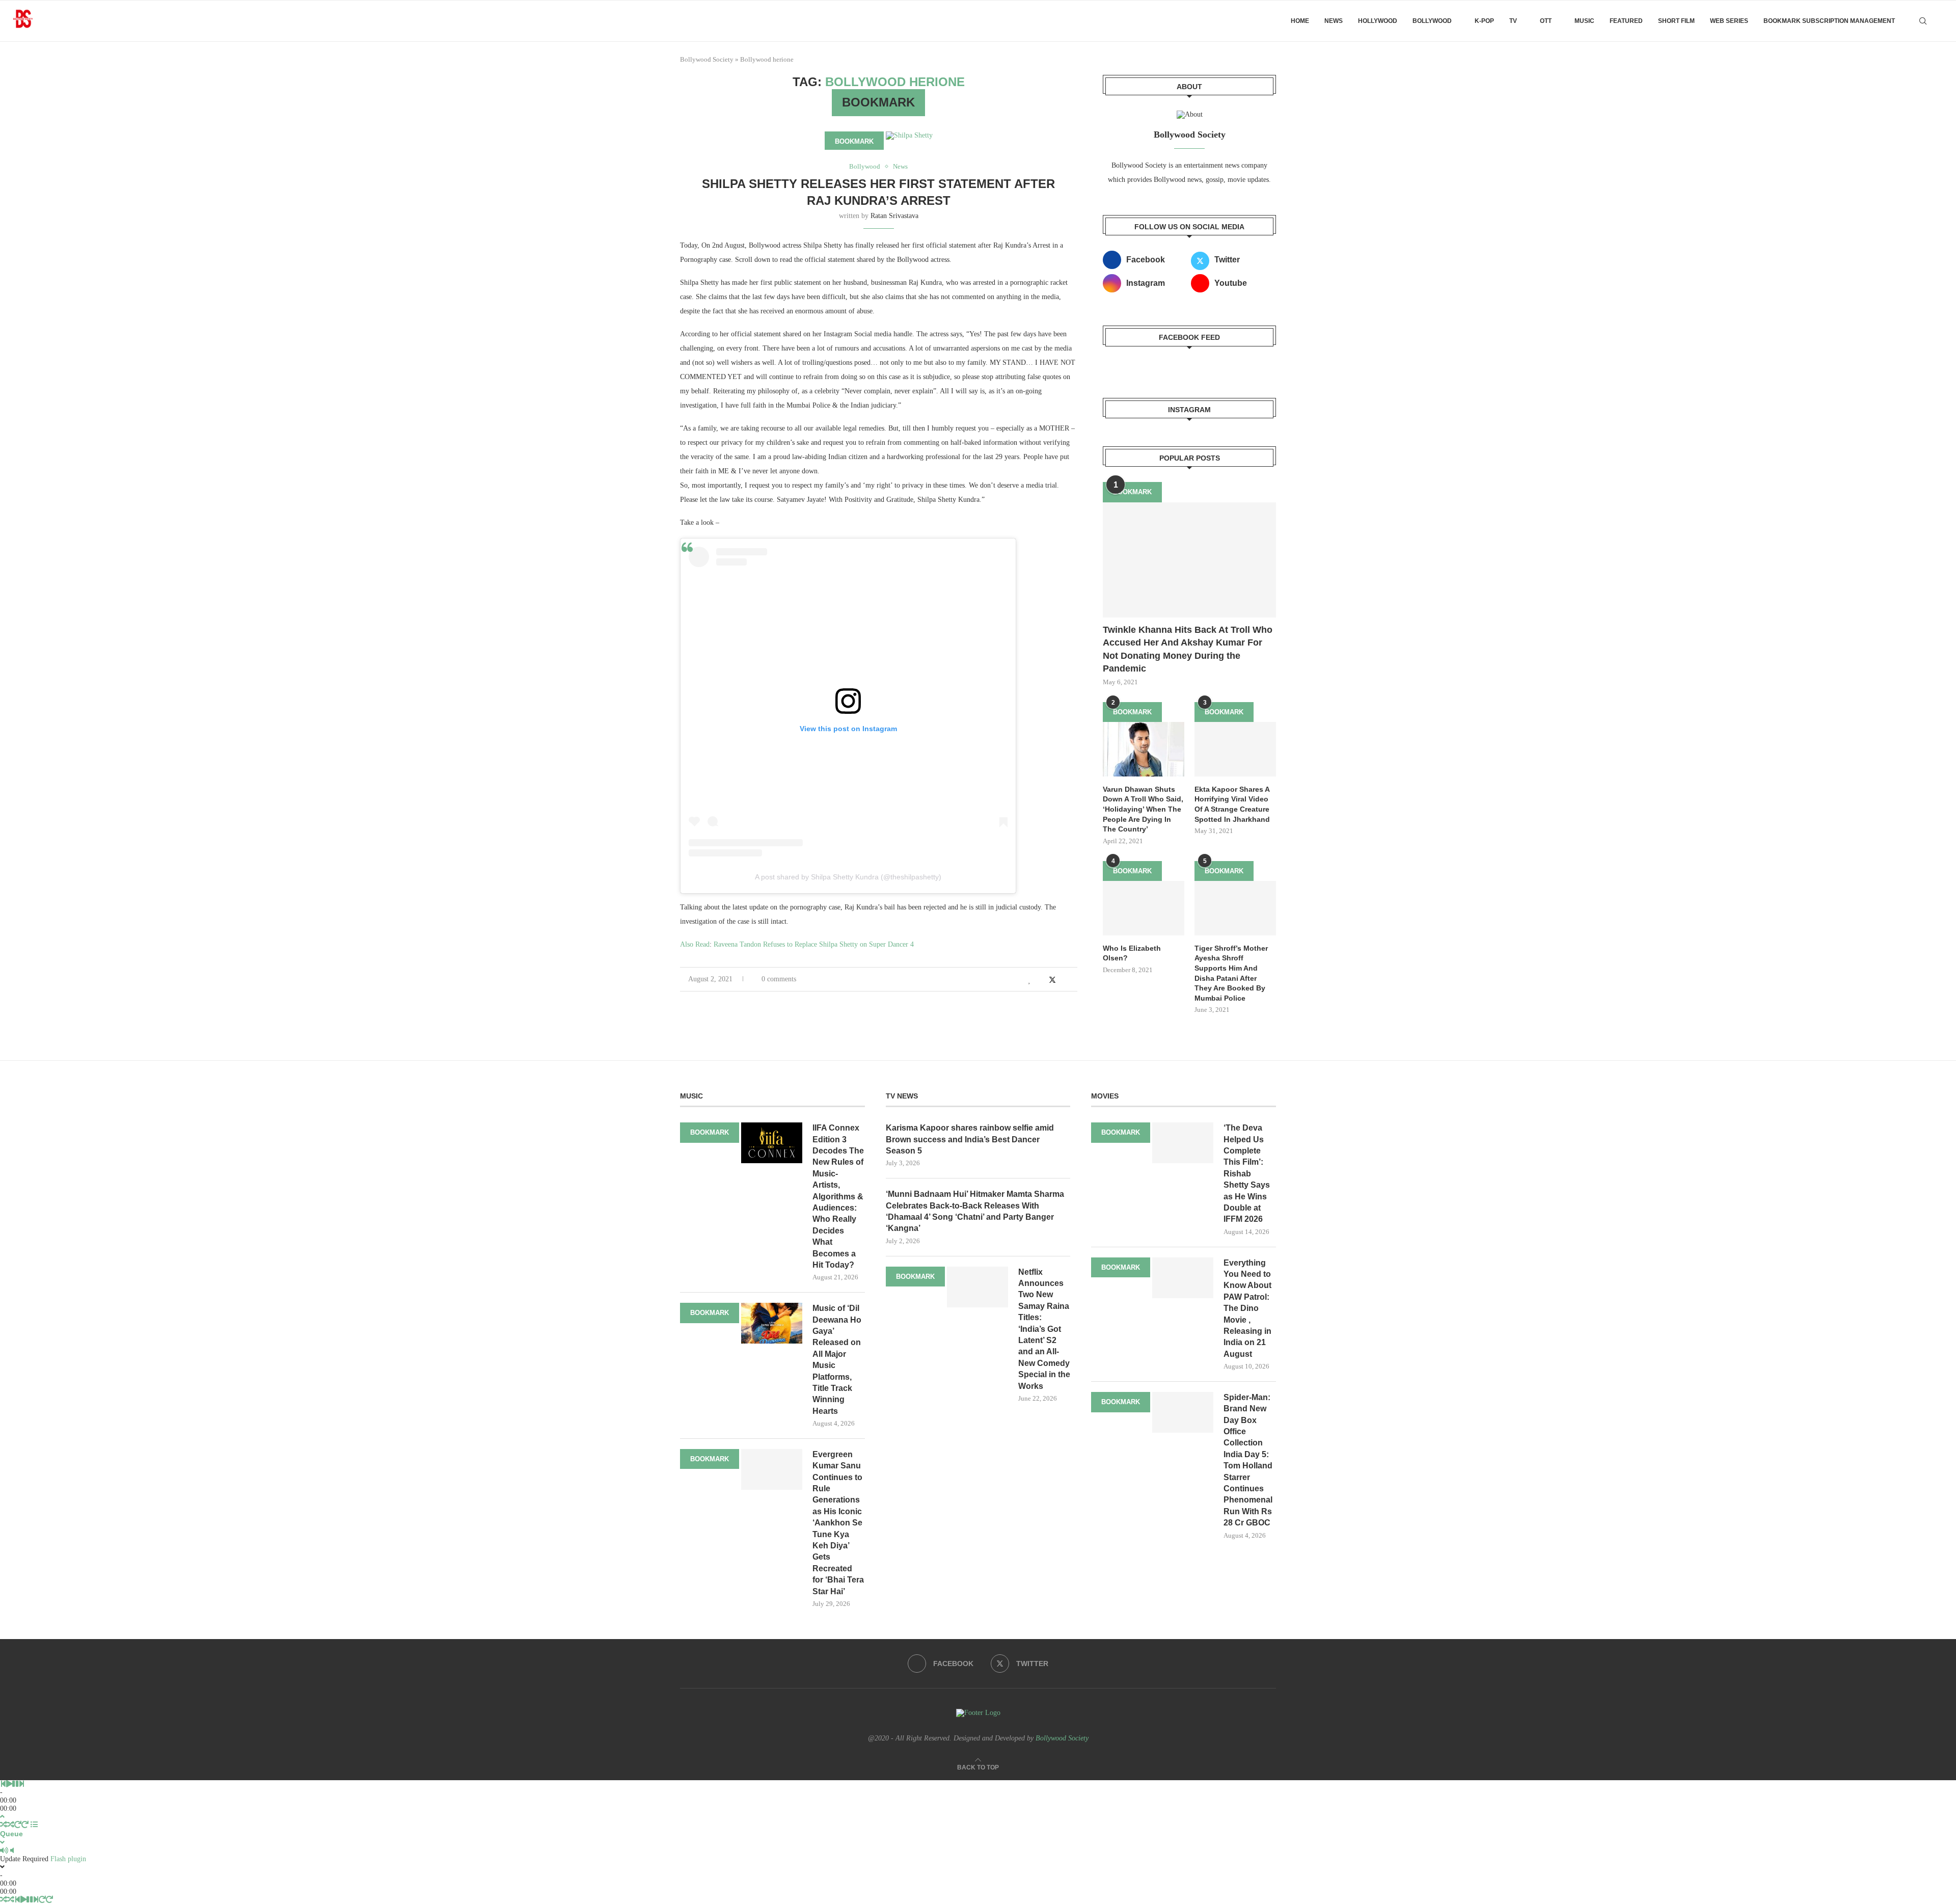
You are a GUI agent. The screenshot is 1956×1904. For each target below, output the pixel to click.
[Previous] (3, 1784)
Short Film (1676, 21)
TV (1513, 21)
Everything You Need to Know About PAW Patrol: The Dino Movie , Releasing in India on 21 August (1247, 1308)
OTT (1546, 21)
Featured (1626, 21)
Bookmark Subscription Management (1829, 21)
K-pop (1484, 21)
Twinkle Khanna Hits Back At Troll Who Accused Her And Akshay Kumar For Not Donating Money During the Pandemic (1188, 649)
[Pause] (15, 1784)
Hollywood (1378, 21)
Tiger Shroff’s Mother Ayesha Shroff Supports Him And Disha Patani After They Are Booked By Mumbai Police (1231, 973)
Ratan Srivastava (894, 216)
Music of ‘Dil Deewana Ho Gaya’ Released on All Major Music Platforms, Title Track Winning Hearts (837, 1360)
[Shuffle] (4, 1825)
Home (1300, 21)
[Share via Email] (1075, 980)
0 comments (779, 979)
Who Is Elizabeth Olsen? (1132, 953)
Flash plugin (68, 1859)
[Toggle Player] (2, 1817)
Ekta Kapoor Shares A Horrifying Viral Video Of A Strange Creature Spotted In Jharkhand (1232, 804)
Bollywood (1432, 21)
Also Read (695, 944)
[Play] (9, 1784)
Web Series (1729, 21)
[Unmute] (12, 1851)
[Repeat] (18, 1825)
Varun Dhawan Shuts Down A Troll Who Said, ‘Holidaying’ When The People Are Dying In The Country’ (1143, 809)
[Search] (1923, 21)
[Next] (21, 1784)
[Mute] (4, 1851)
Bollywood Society (707, 59)
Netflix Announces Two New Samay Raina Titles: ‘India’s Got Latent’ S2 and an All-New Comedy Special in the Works (1044, 1329)
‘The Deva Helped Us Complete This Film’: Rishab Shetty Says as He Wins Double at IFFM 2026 (1247, 1173)
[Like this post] (1030, 980)
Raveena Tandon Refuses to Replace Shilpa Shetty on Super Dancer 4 (814, 944)
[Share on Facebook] (1041, 980)
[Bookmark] (1941, 21)
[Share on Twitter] (1052, 980)
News (1334, 21)
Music (1584, 21)
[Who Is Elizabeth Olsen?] (1144, 908)
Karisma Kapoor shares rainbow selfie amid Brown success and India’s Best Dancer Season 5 (970, 1139)
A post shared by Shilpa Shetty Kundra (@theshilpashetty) (848, 877)
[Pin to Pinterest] (1064, 980)
